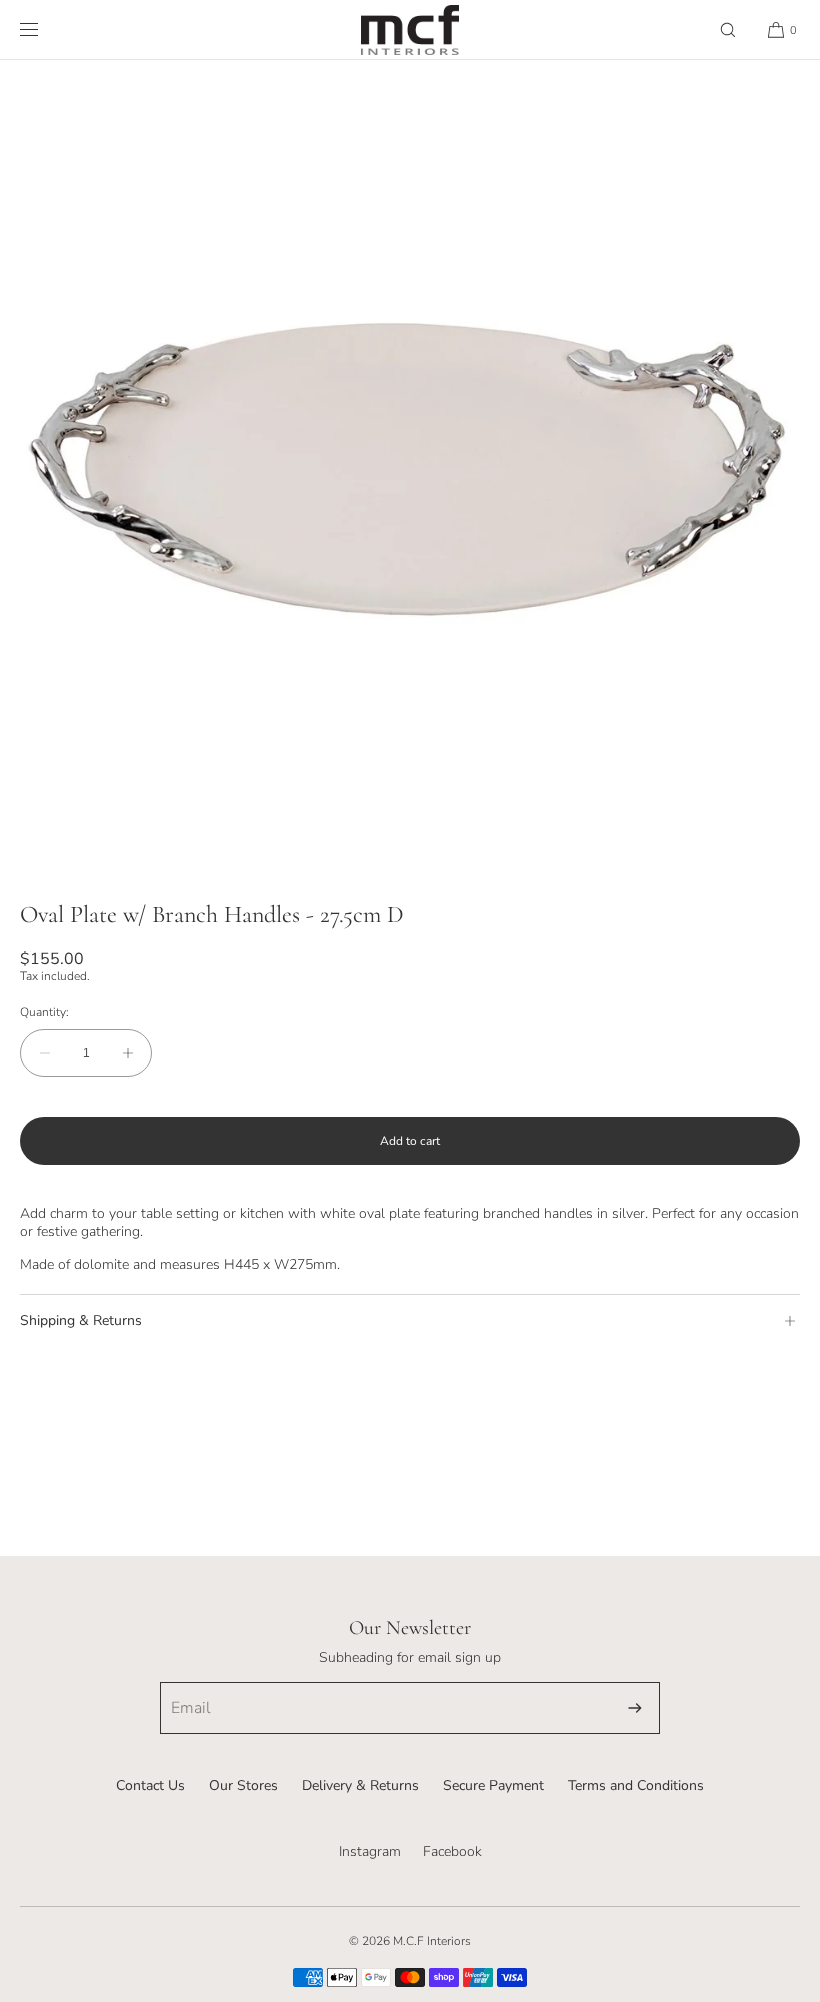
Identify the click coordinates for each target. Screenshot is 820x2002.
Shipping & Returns (81, 1320)
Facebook (452, 1851)
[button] (728, 29)
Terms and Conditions (636, 1785)
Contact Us (150, 1785)
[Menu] (45, 29)
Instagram (370, 1851)
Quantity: (44, 1012)
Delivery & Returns (360, 1785)
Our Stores (243, 1785)
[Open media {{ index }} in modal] (410, 470)
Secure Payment (493, 1785)
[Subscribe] (635, 1708)
